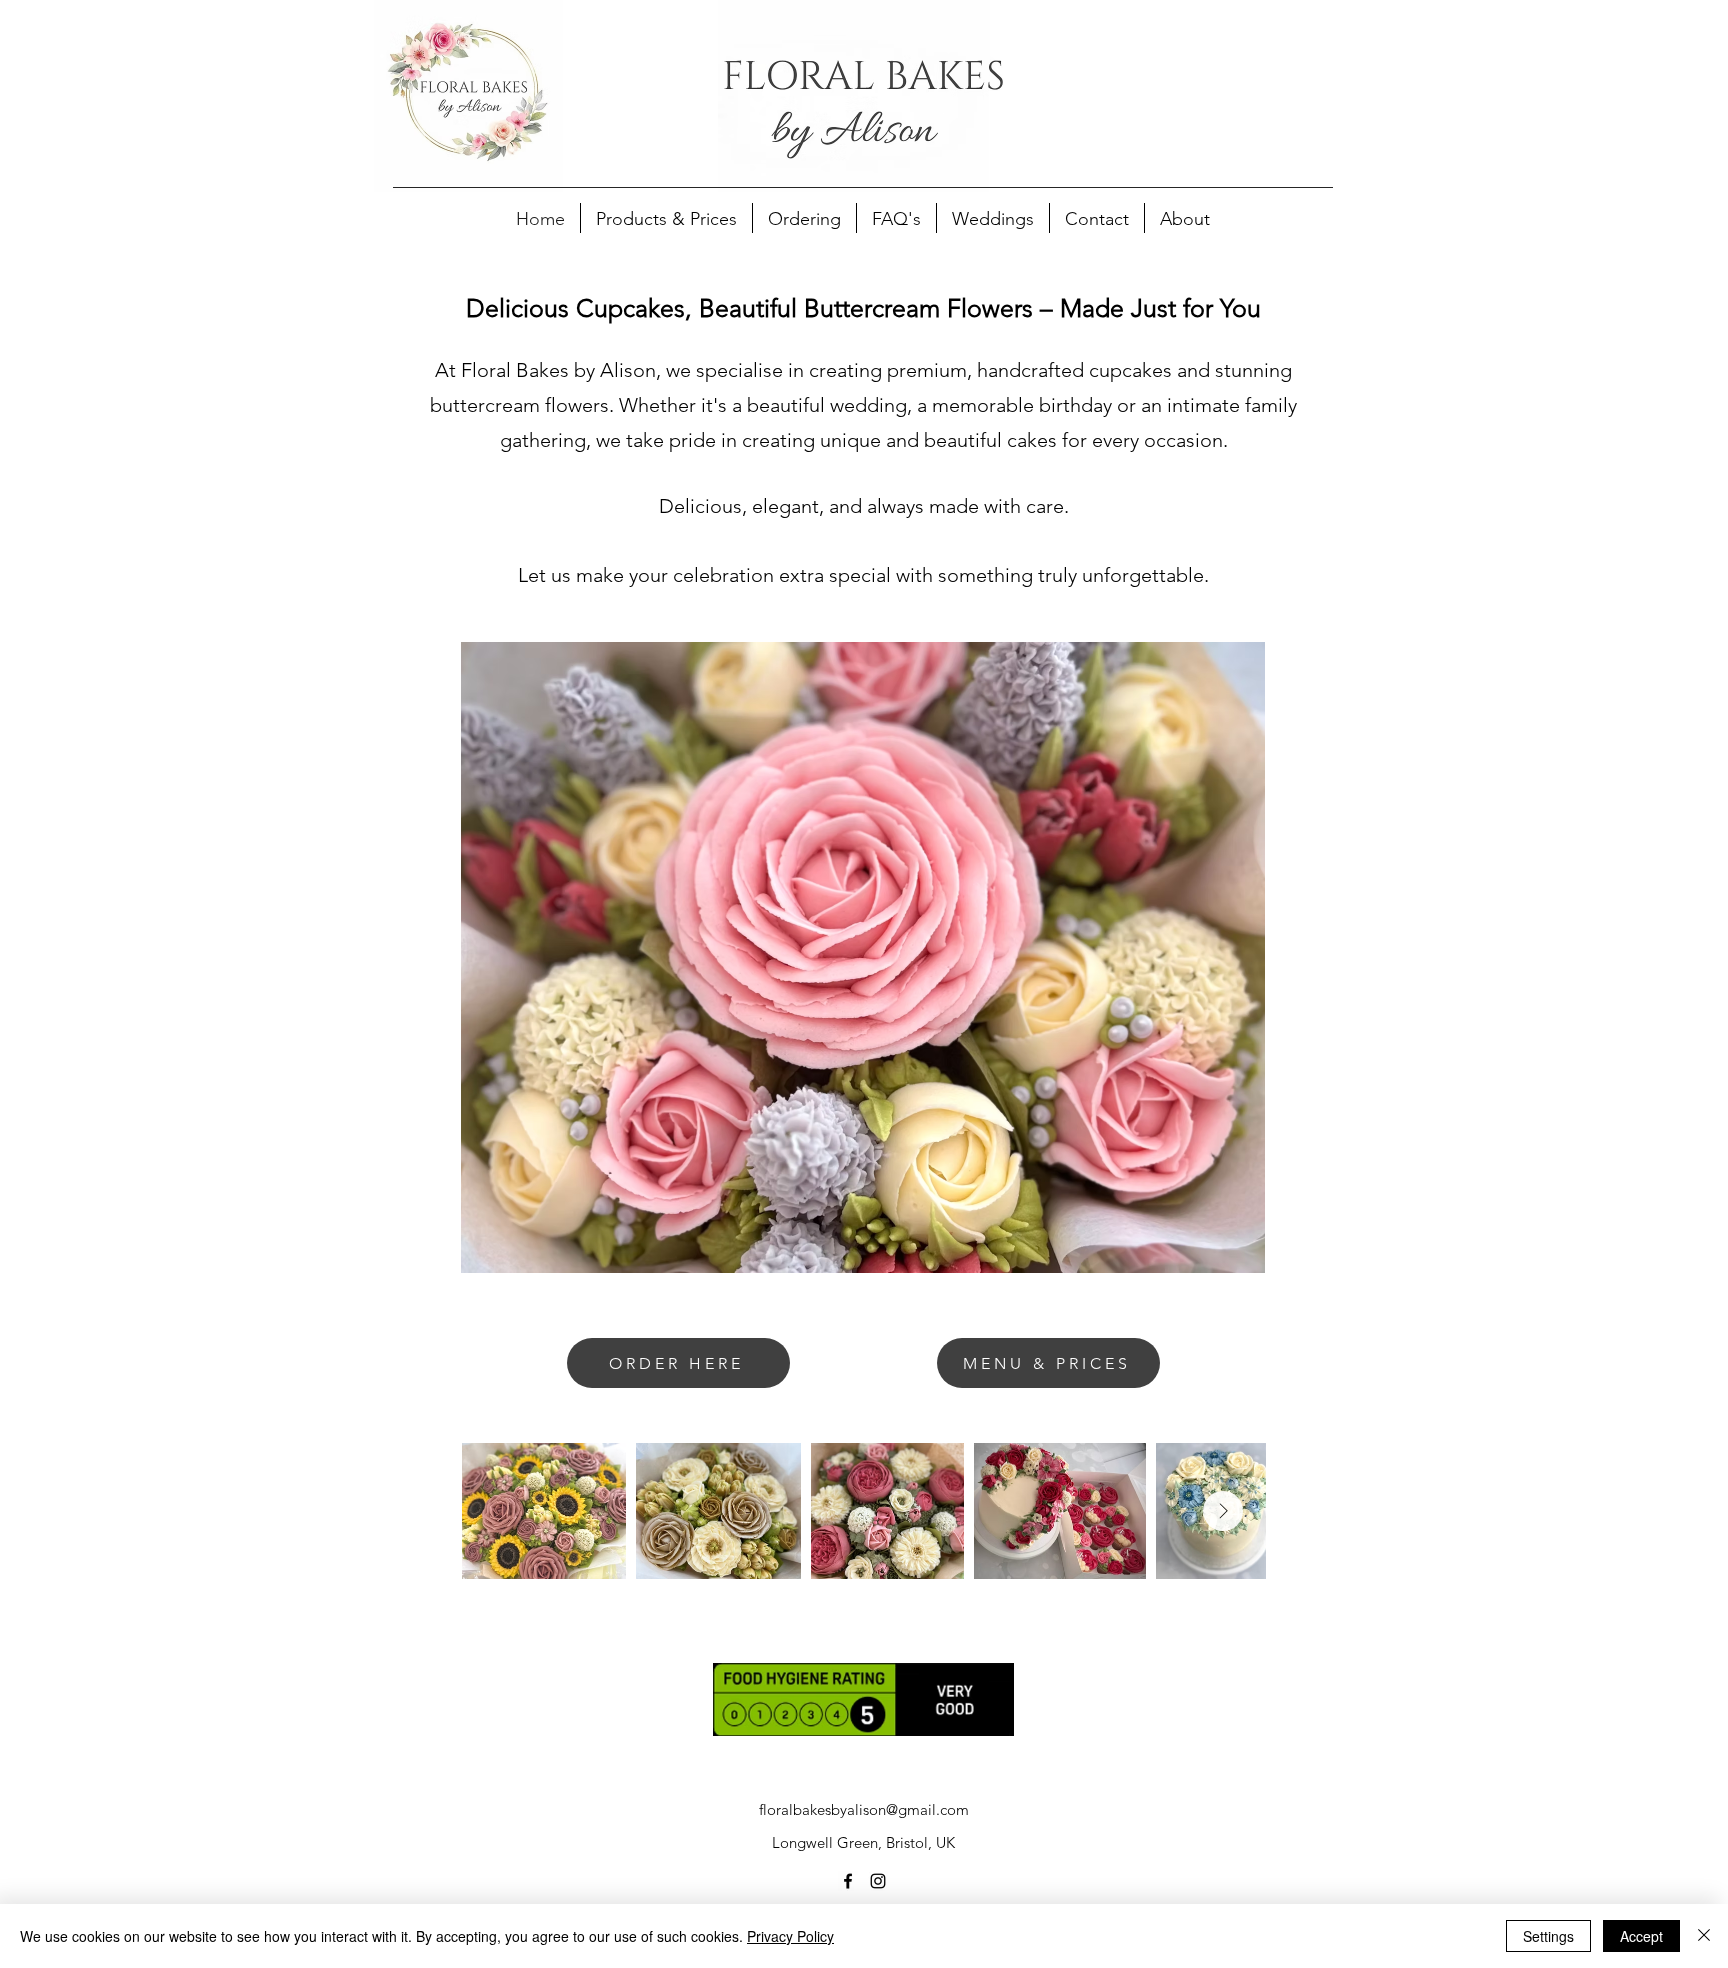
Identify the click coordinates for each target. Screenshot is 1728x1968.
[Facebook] (848, 1881)
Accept (1641, 1936)
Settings (1548, 1936)
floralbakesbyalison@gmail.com (864, 1809)
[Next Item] (1223, 1511)
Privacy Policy (790, 1936)
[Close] (1704, 1936)
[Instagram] (878, 1881)
